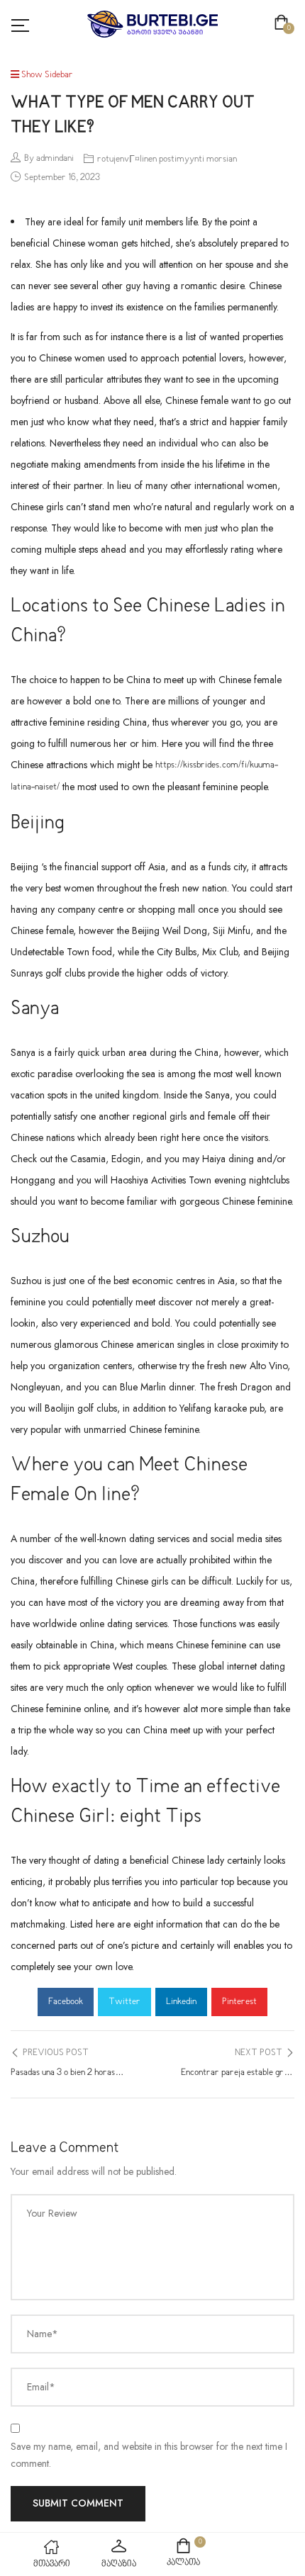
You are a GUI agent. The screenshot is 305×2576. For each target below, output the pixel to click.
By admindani (49, 159)
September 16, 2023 (62, 178)
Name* (43, 2334)
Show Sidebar (46, 75)
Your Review (52, 2213)
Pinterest (239, 2002)
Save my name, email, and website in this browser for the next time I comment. (149, 2455)
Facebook (66, 2002)
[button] (284, 24)
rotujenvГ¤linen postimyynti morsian (167, 159)
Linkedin (181, 2002)
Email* (41, 2387)
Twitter (124, 2002)
